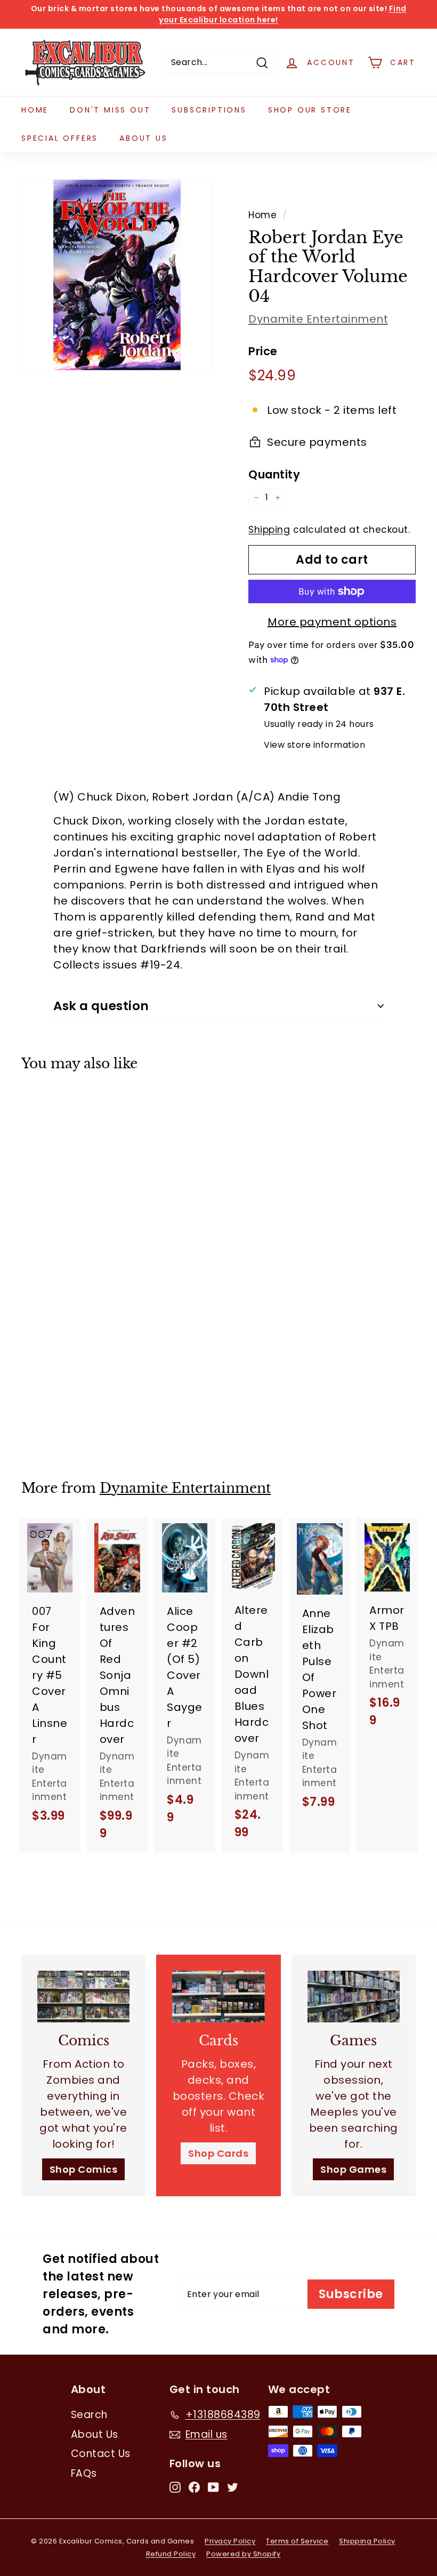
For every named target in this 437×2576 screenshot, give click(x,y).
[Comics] (83, 1997)
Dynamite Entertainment (318, 319)
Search (89, 2415)
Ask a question (101, 1006)
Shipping (269, 530)
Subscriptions (209, 110)
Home (35, 110)
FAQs (84, 2473)
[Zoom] (117, 275)
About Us (143, 138)
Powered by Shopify (243, 2554)
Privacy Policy (230, 2541)
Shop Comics (84, 2169)
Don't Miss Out (110, 110)
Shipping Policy (367, 2541)
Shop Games (353, 2169)
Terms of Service (297, 2541)
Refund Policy (171, 2554)
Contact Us (101, 2454)
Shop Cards (218, 2153)
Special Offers (60, 138)
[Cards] (218, 1997)
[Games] (354, 1997)
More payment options (332, 622)
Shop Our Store (310, 110)
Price (263, 351)
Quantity (274, 474)
